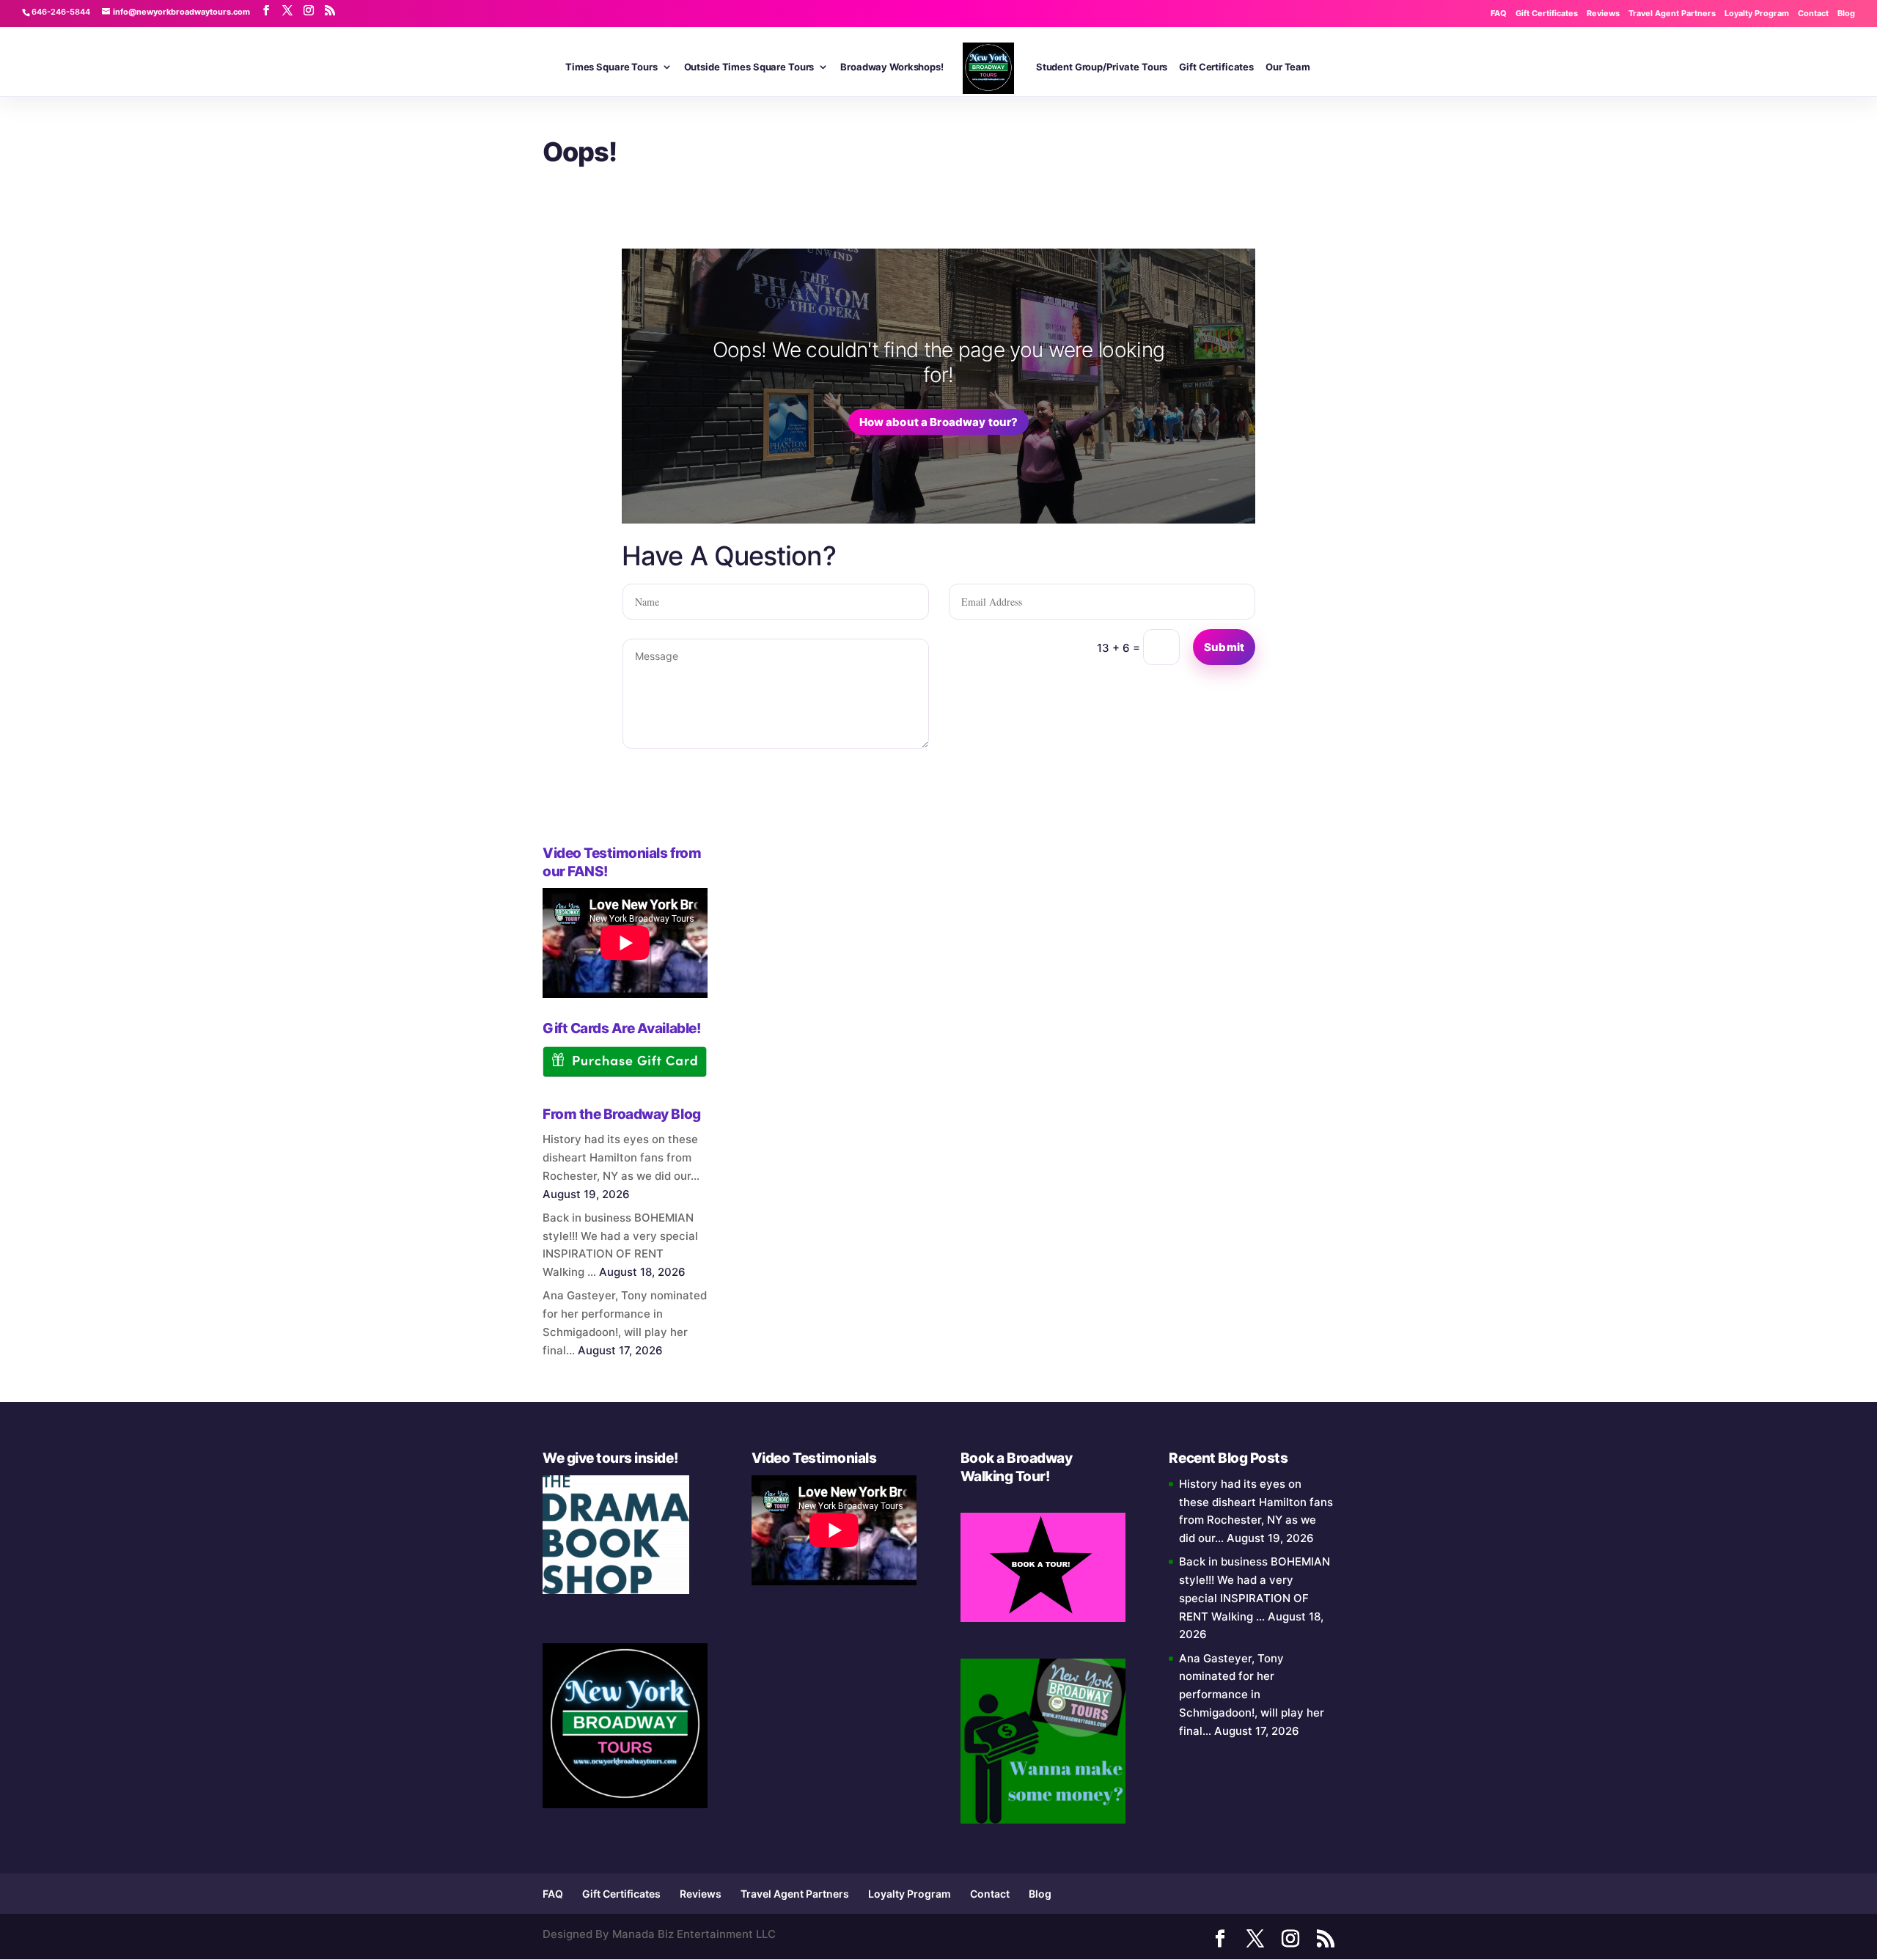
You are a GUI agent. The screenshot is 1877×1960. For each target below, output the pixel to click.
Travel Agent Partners (1672, 13)
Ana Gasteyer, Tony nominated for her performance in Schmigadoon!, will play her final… (1252, 1695)
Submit (1224, 647)
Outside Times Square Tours (749, 67)
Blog (1846, 13)
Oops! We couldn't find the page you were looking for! (938, 362)
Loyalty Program (1757, 13)
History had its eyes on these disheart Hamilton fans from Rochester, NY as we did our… (621, 1157)
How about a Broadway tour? (939, 422)
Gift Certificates (1547, 13)
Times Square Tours (611, 67)
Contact (1813, 13)
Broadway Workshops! (892, 67)
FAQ (1499, 13)
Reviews (1603, 13)
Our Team (1288, 67)
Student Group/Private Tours (1102, 67)
